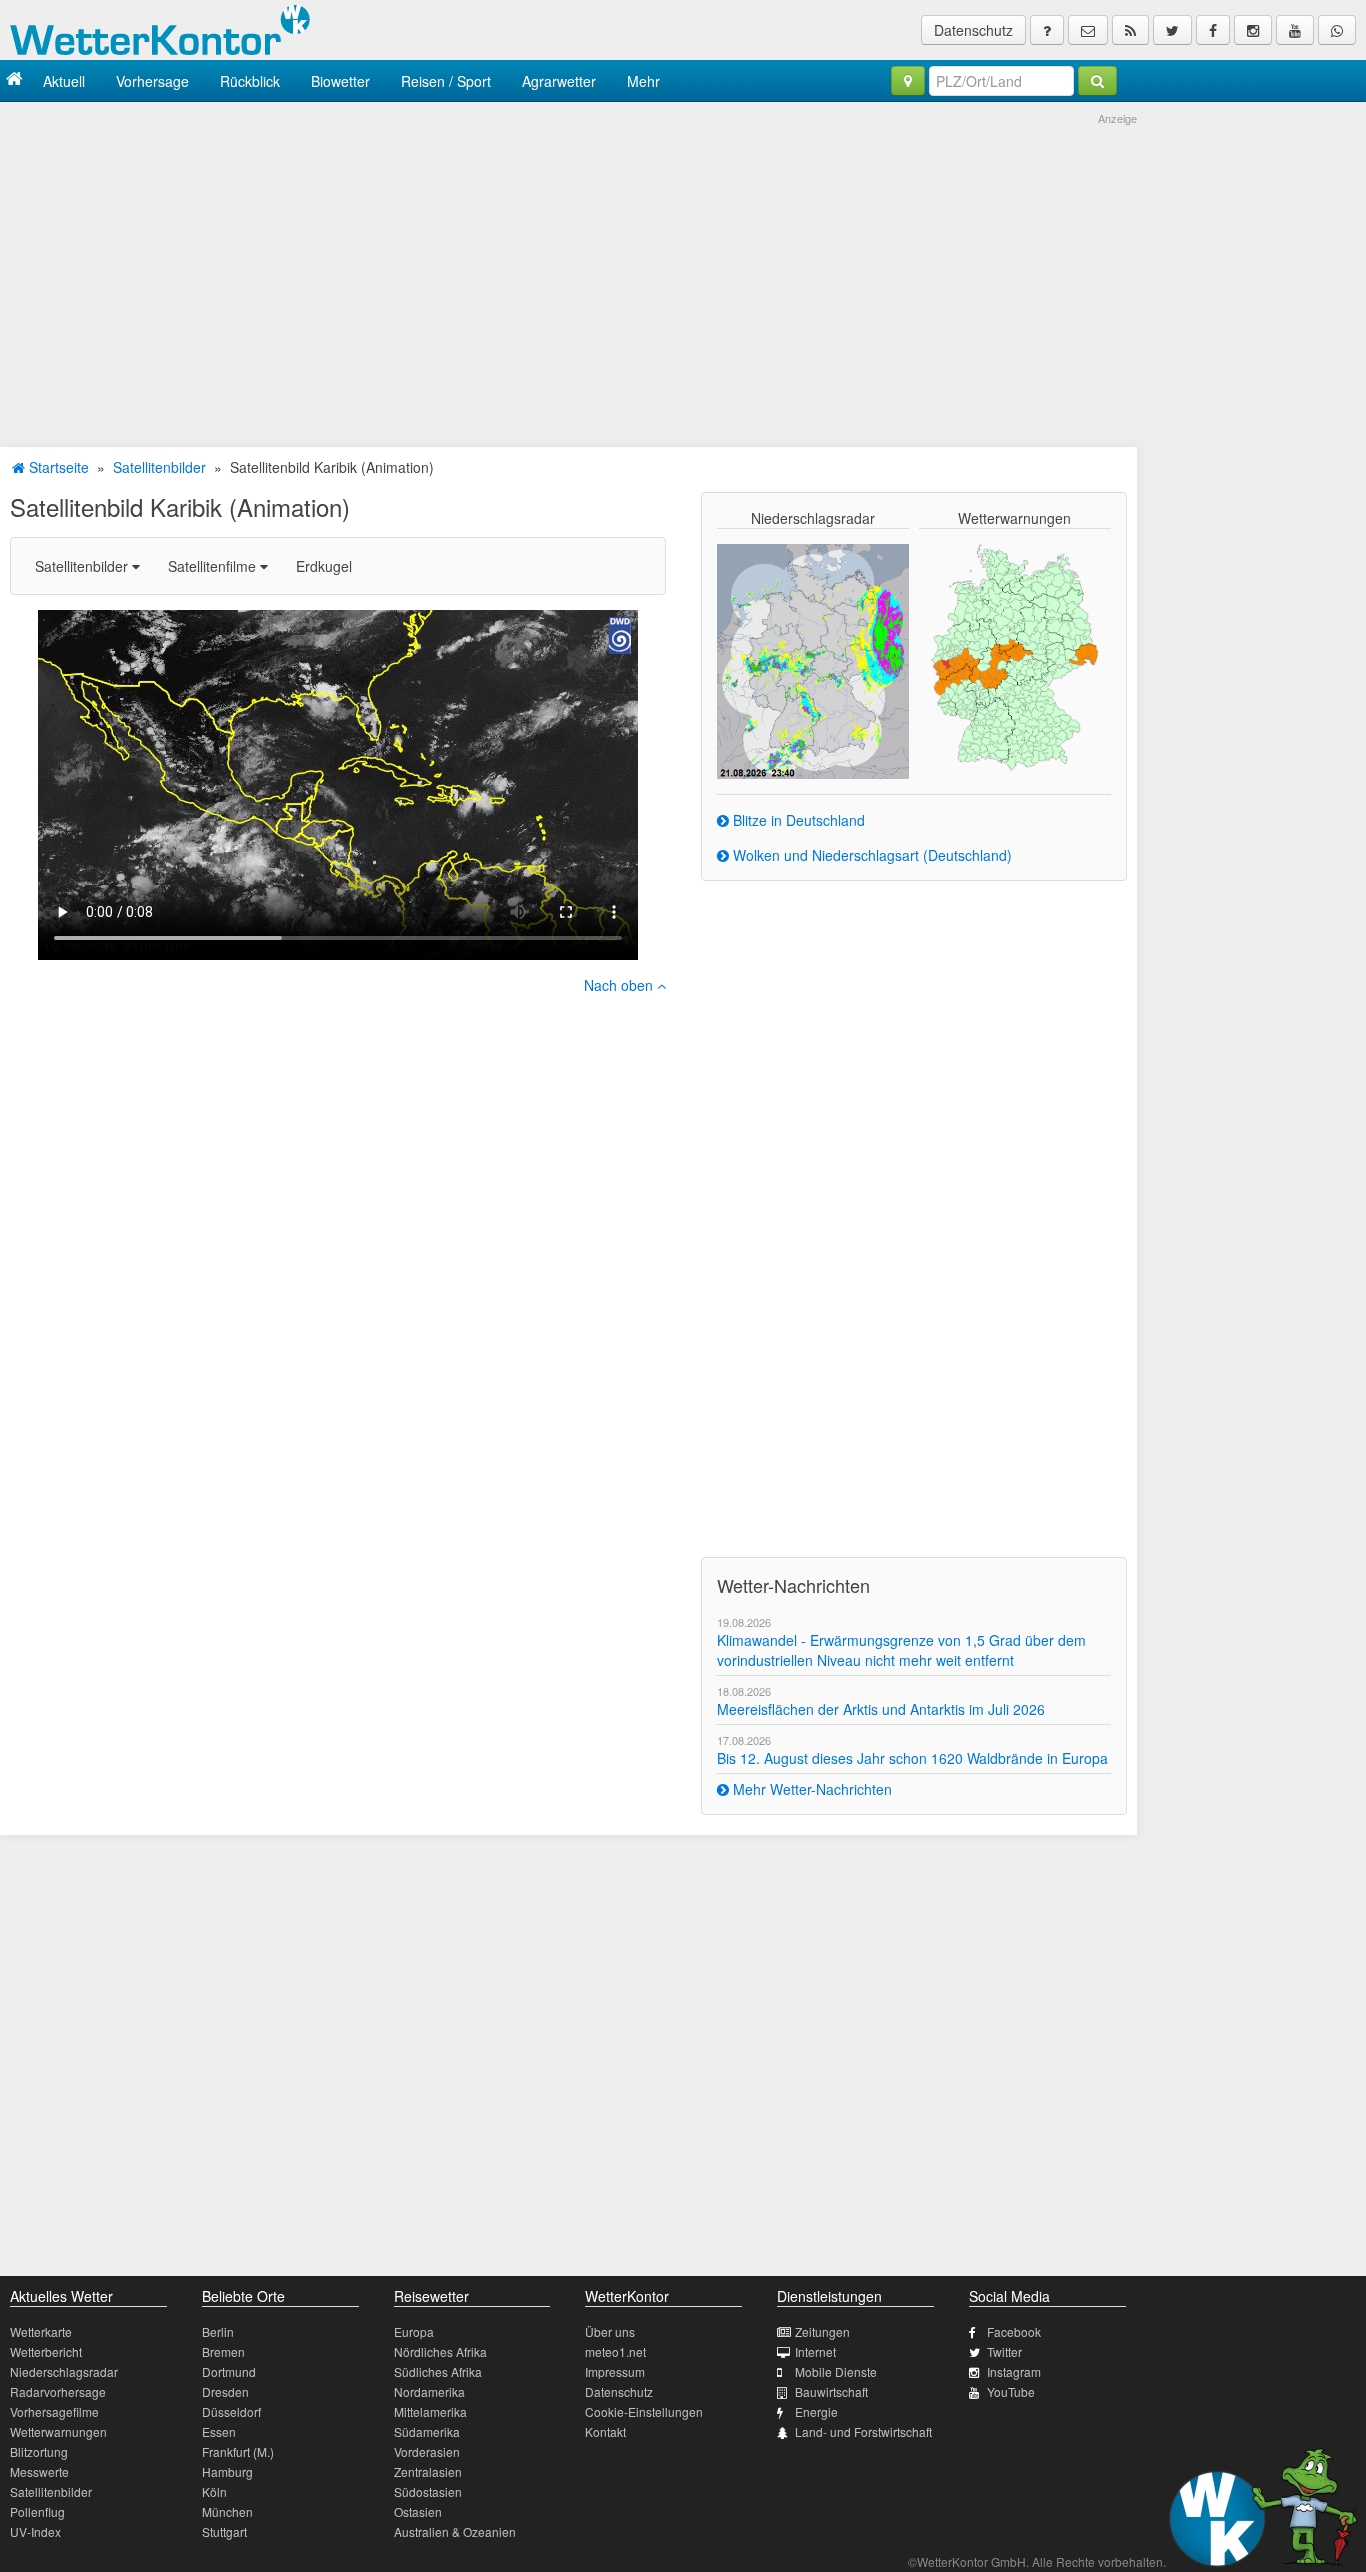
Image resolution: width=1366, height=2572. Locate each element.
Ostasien (418, 2511)
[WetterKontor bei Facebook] (1213, 30)
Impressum (615, 2371)
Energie (816, 2411)
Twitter (1004, 2351)
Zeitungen (822, 2331)
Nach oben (620, 985)
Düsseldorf (231, 2411)
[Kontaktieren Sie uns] (1088, 30)
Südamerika (427, 2431)
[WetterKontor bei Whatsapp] (1337, 30)
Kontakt (605, 2431)
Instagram (1014, 2371)
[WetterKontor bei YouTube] (1295, 30)
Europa (414, 2331)
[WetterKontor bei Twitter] (1172, 30)
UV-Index (35, 2531)
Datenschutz (973, 30)
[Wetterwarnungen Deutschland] (1014, 656)
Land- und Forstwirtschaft (863, 2431)
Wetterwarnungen (58, 2431)
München (227, 2511)
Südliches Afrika (438, 2371)
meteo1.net (615, 2351)
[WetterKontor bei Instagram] (1253, 30)
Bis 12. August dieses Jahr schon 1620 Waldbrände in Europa (912, 1758)
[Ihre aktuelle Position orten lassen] (908, 81)
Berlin (218, 2331)
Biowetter (340, 81)
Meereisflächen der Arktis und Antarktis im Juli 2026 (881, 1709)
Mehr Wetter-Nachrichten (810, 1789)
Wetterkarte (41, 2331)
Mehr (643, 81)
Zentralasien (428, 2471)
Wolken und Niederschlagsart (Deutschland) (870, 855)
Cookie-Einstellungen (644, 2411)
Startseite (57, 467)
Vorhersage (152, 81)
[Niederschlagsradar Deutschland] (813, 659)
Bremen (223, 2351)
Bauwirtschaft (831, 2391)
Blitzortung (39, 2451)
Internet (815, 2351)
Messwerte (39, 2471)
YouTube (1011, 2391)
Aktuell (64, 81)
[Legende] (1047, 30)
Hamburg (227, 2471)
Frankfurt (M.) (238, 2451)
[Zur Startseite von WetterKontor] (14, 80)
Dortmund (229, 2371)
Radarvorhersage (58, 2391)
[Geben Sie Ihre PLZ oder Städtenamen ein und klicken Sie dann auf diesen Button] (1097, 81)
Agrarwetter (559, 81)
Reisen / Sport (446, 81)
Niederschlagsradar (64, 2371)
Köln (214, 2491)
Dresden (225, 2391)
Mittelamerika (430, 2411)
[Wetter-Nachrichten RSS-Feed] (1130, 30)
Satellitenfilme (214, 566)
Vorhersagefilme (54, 2411)
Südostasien (428, 2491)
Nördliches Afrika (440, 2351)
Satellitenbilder (159, 467)
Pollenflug (37, 2511)
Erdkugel (324, 566)
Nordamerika (429, 2391)
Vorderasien (427, 2451)
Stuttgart (224, 2531)
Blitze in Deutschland (797, 820)
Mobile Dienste (836, 2371)
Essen (219, 2431)
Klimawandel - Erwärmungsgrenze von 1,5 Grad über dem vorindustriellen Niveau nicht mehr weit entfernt (901, 1650)
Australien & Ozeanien (455, 2531)
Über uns (610, 2331)
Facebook (1014, 2331)
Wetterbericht (46, 2351)
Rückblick (250, 81)
